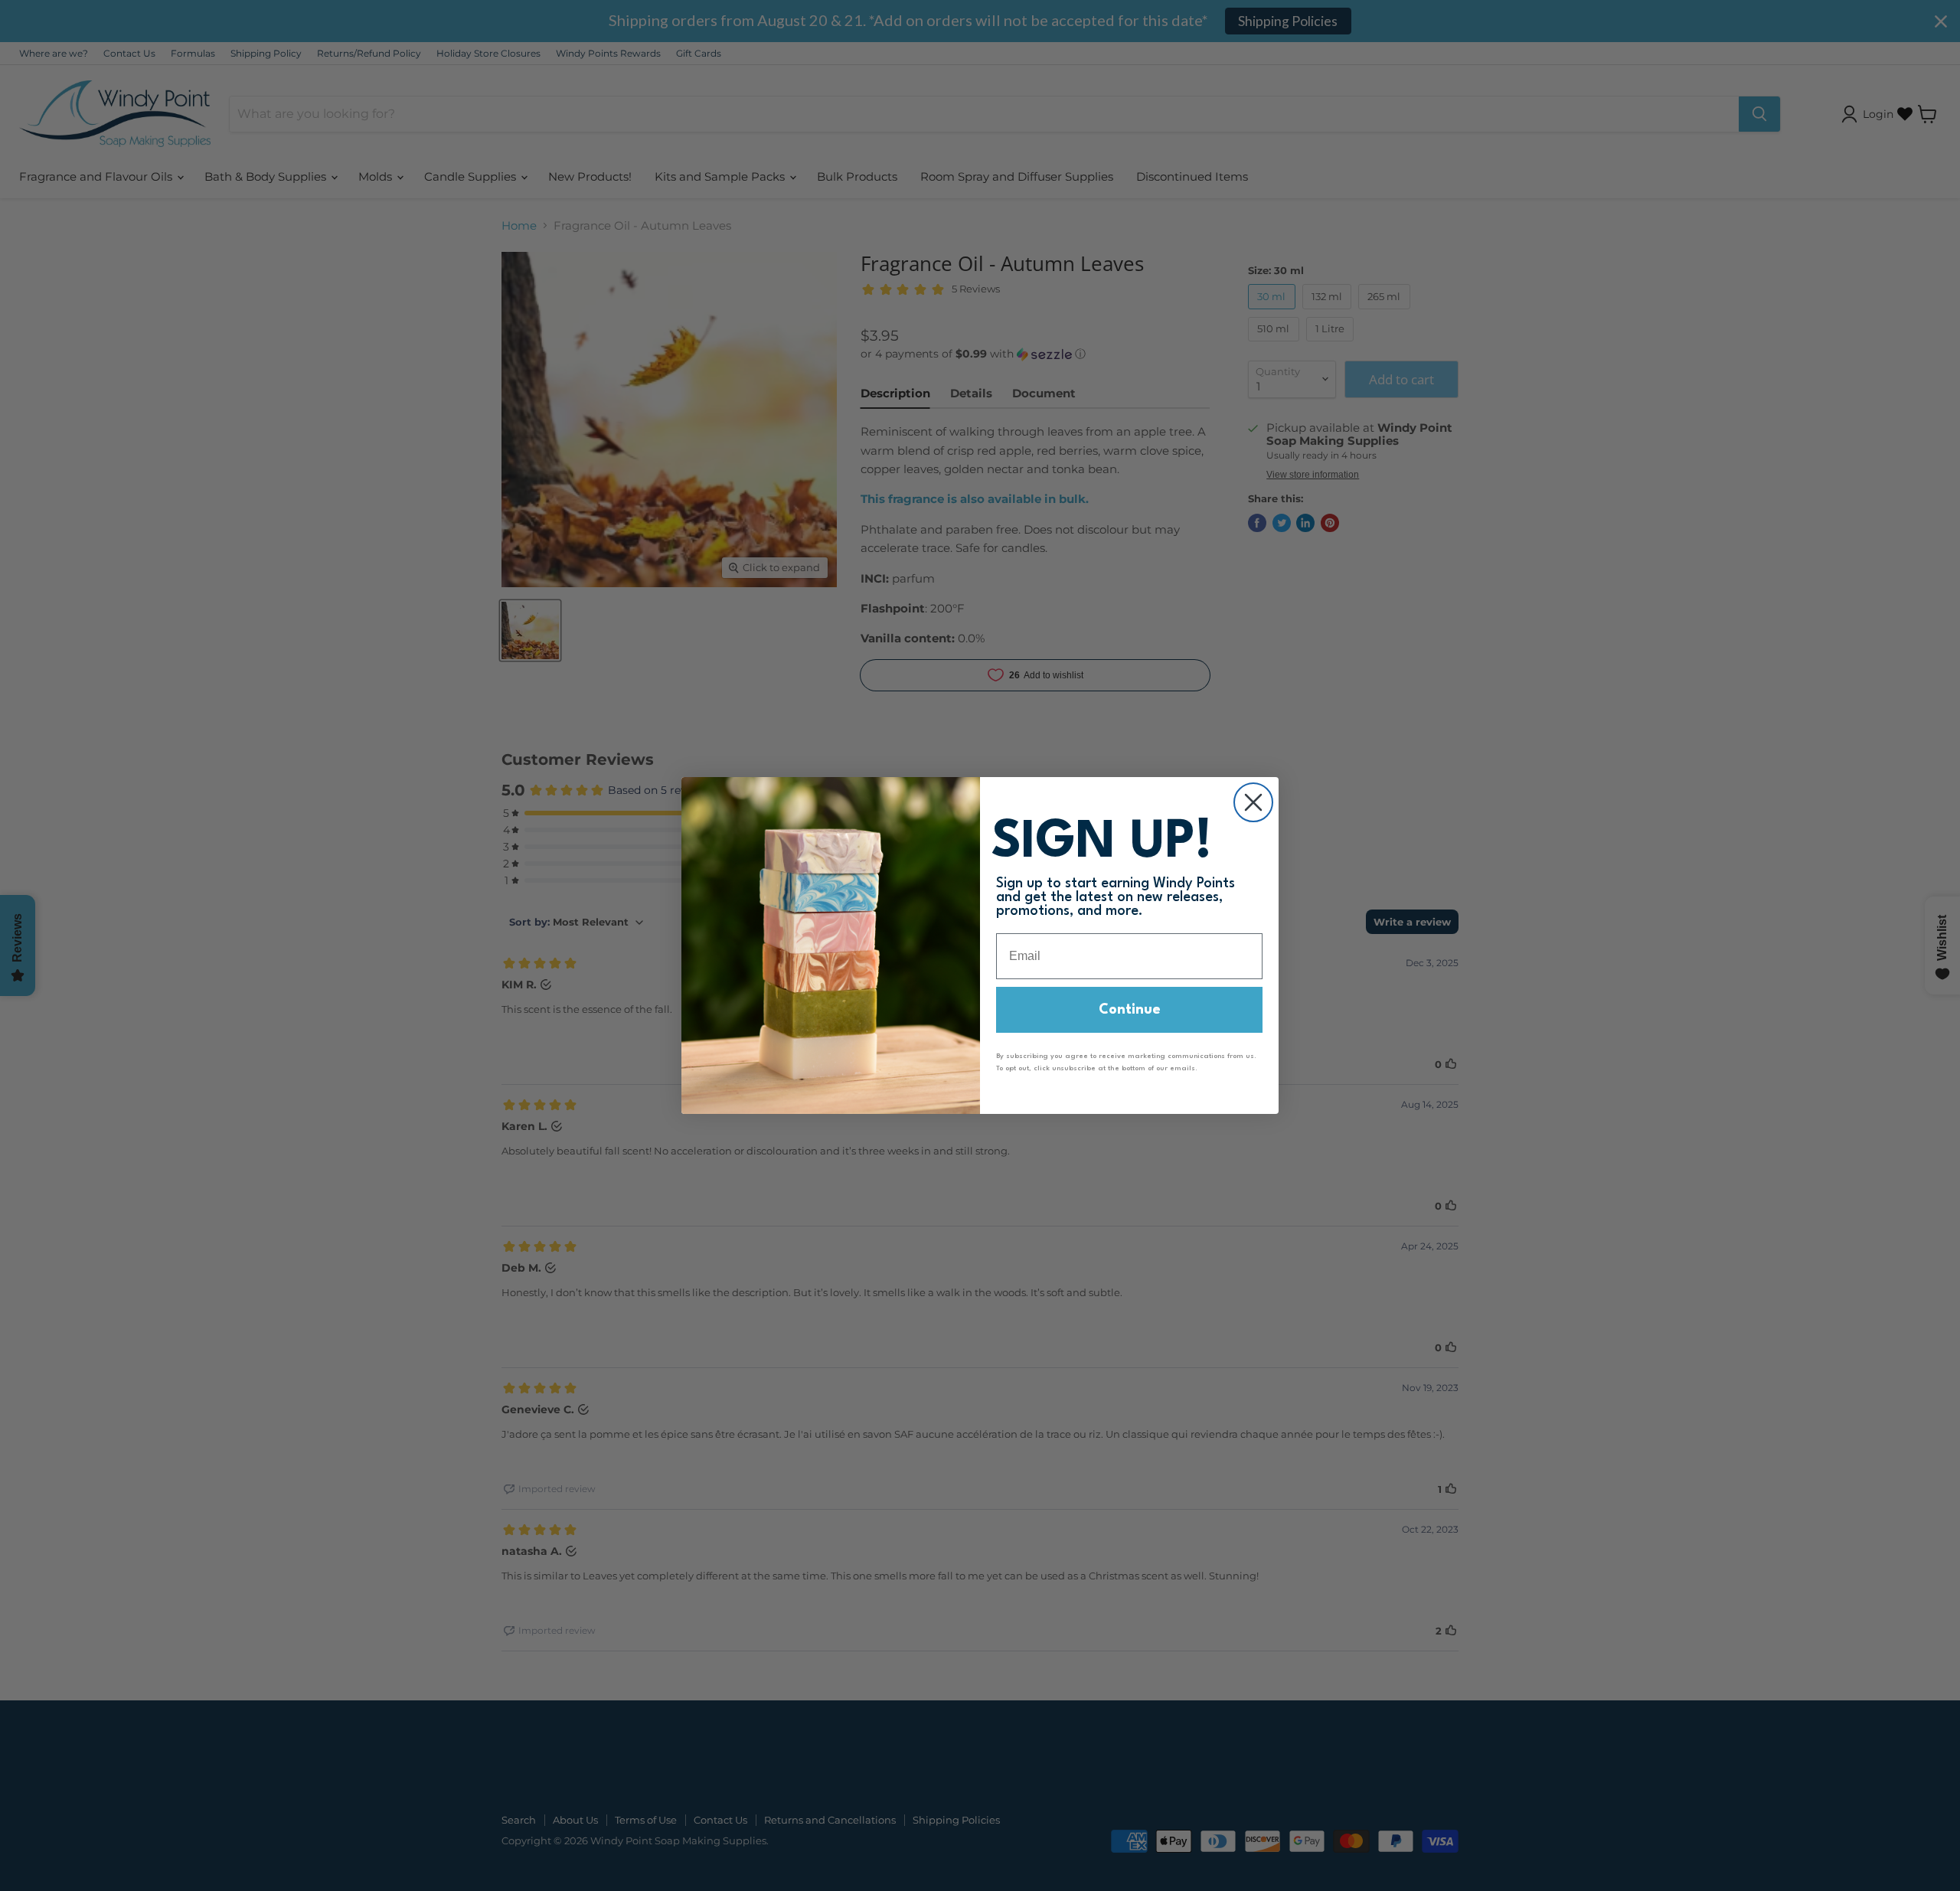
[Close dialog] (1253, 802)
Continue (1130, 1010)
